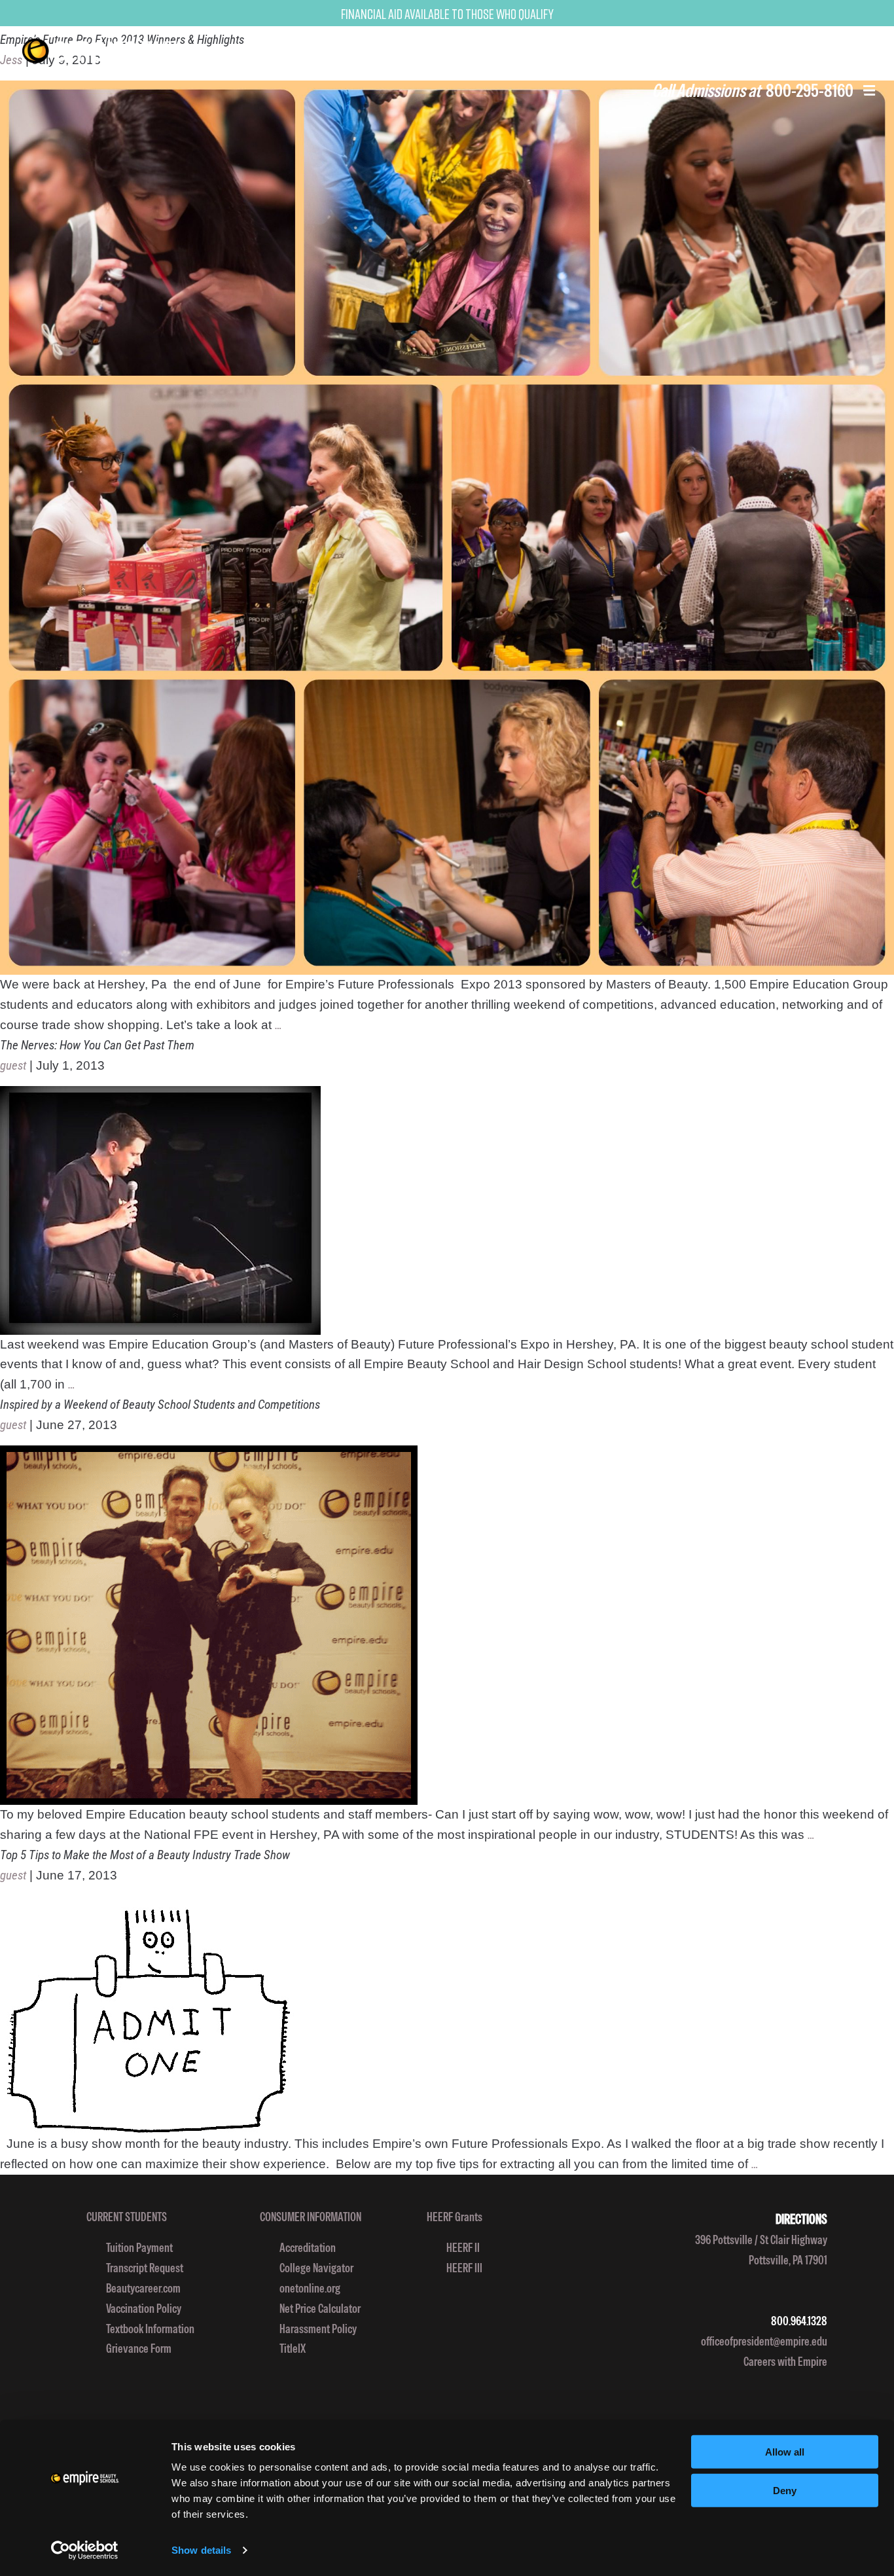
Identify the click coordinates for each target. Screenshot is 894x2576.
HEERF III (464, 2268)
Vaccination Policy (144, 2309)
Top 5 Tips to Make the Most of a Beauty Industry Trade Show (145, 1855)
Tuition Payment (139, 2248)
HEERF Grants (455, 2217)
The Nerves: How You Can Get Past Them (97, 1045)
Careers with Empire (785, 2362)
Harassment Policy (318, 2329)
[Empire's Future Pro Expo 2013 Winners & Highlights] (447, 528)
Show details (201, 2550)
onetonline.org (310, 2288)
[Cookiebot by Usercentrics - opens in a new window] (85, 2550)
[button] (869, 92)
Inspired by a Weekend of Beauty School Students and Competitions (160, 1405)
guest (13, 1066)
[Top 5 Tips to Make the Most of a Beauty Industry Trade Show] (447, 2015)
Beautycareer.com (143, 2288)
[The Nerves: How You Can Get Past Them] (447, 1210)
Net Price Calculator (320, 2309)
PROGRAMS (510, 50)
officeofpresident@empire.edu (764, 2341)
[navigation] (120, 51)
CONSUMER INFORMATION (311, 2217)
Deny (785, 2491)
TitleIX (293, 2349)
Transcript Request (145, 2268)
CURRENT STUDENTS (127, 2217)
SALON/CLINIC (668, 50)
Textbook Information (150, 2329)
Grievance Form (139, 2349)
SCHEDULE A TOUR (835, 50)
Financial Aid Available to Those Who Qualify (447, 14)
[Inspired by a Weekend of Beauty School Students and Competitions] (447, 1625)
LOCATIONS (590, 50)
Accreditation (308, 2248)
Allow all (785, 2452)
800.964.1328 (799, 2321)
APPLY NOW (747, 50)
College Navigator (316, 2268)
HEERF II (463, 2248)
